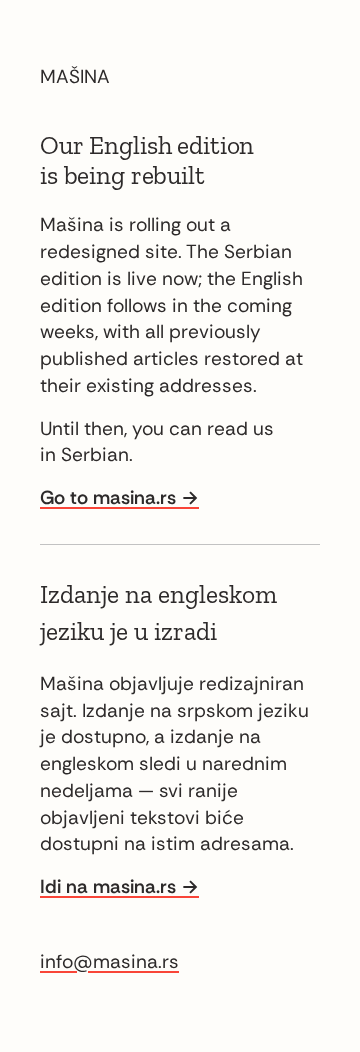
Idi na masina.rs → (119, 886)
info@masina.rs (109, 961)
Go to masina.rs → (119, 497)
